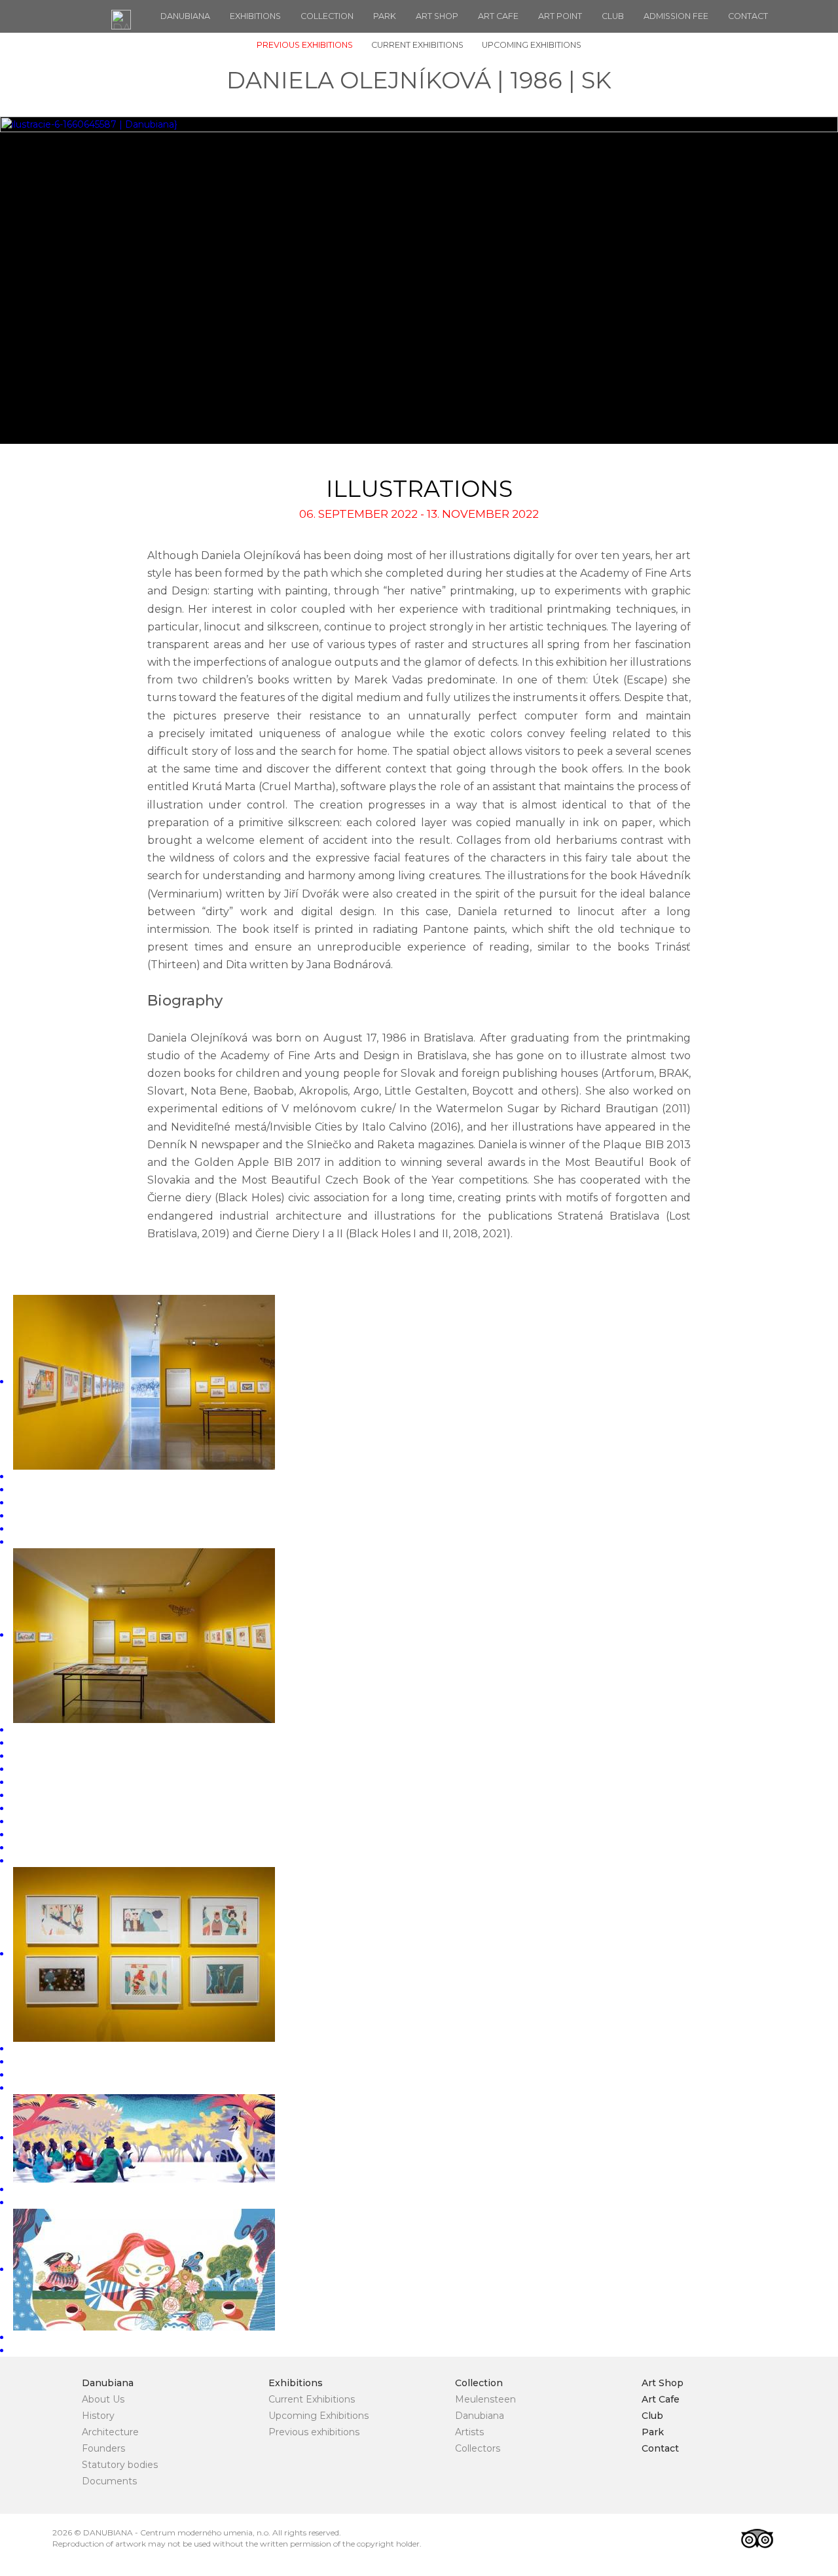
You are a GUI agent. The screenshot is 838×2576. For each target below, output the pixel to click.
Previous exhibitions (305, 45)
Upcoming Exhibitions (532, 45)
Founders (103, 2448)
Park (385, 16)
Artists (469, 2432)
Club (613, 16)
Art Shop (437, 16)
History (98, 2416)
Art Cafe (498, 16)
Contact (748, 16)
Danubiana (185, 16)
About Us (103, 2399)
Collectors (478, 2448)
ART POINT (560, 16)
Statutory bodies (120, 2465)
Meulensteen (485, 2399)
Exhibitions (255, 16)
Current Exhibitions (417, 45)
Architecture (110, 2432)
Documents (109, 2481)
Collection (327, 16)
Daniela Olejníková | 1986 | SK (419, 80)
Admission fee (676, 16)
